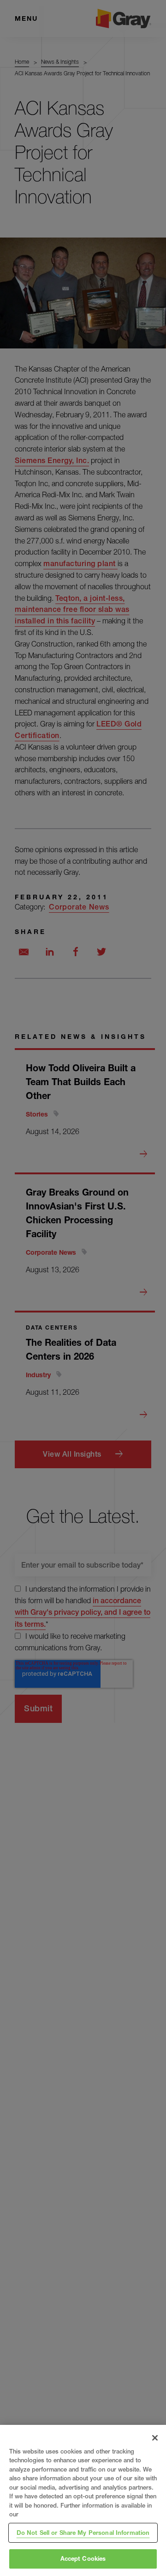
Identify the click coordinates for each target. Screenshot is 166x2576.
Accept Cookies (83, 2558)
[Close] (155, 2438)
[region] (83, 2500)
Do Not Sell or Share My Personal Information (83, 2533)
